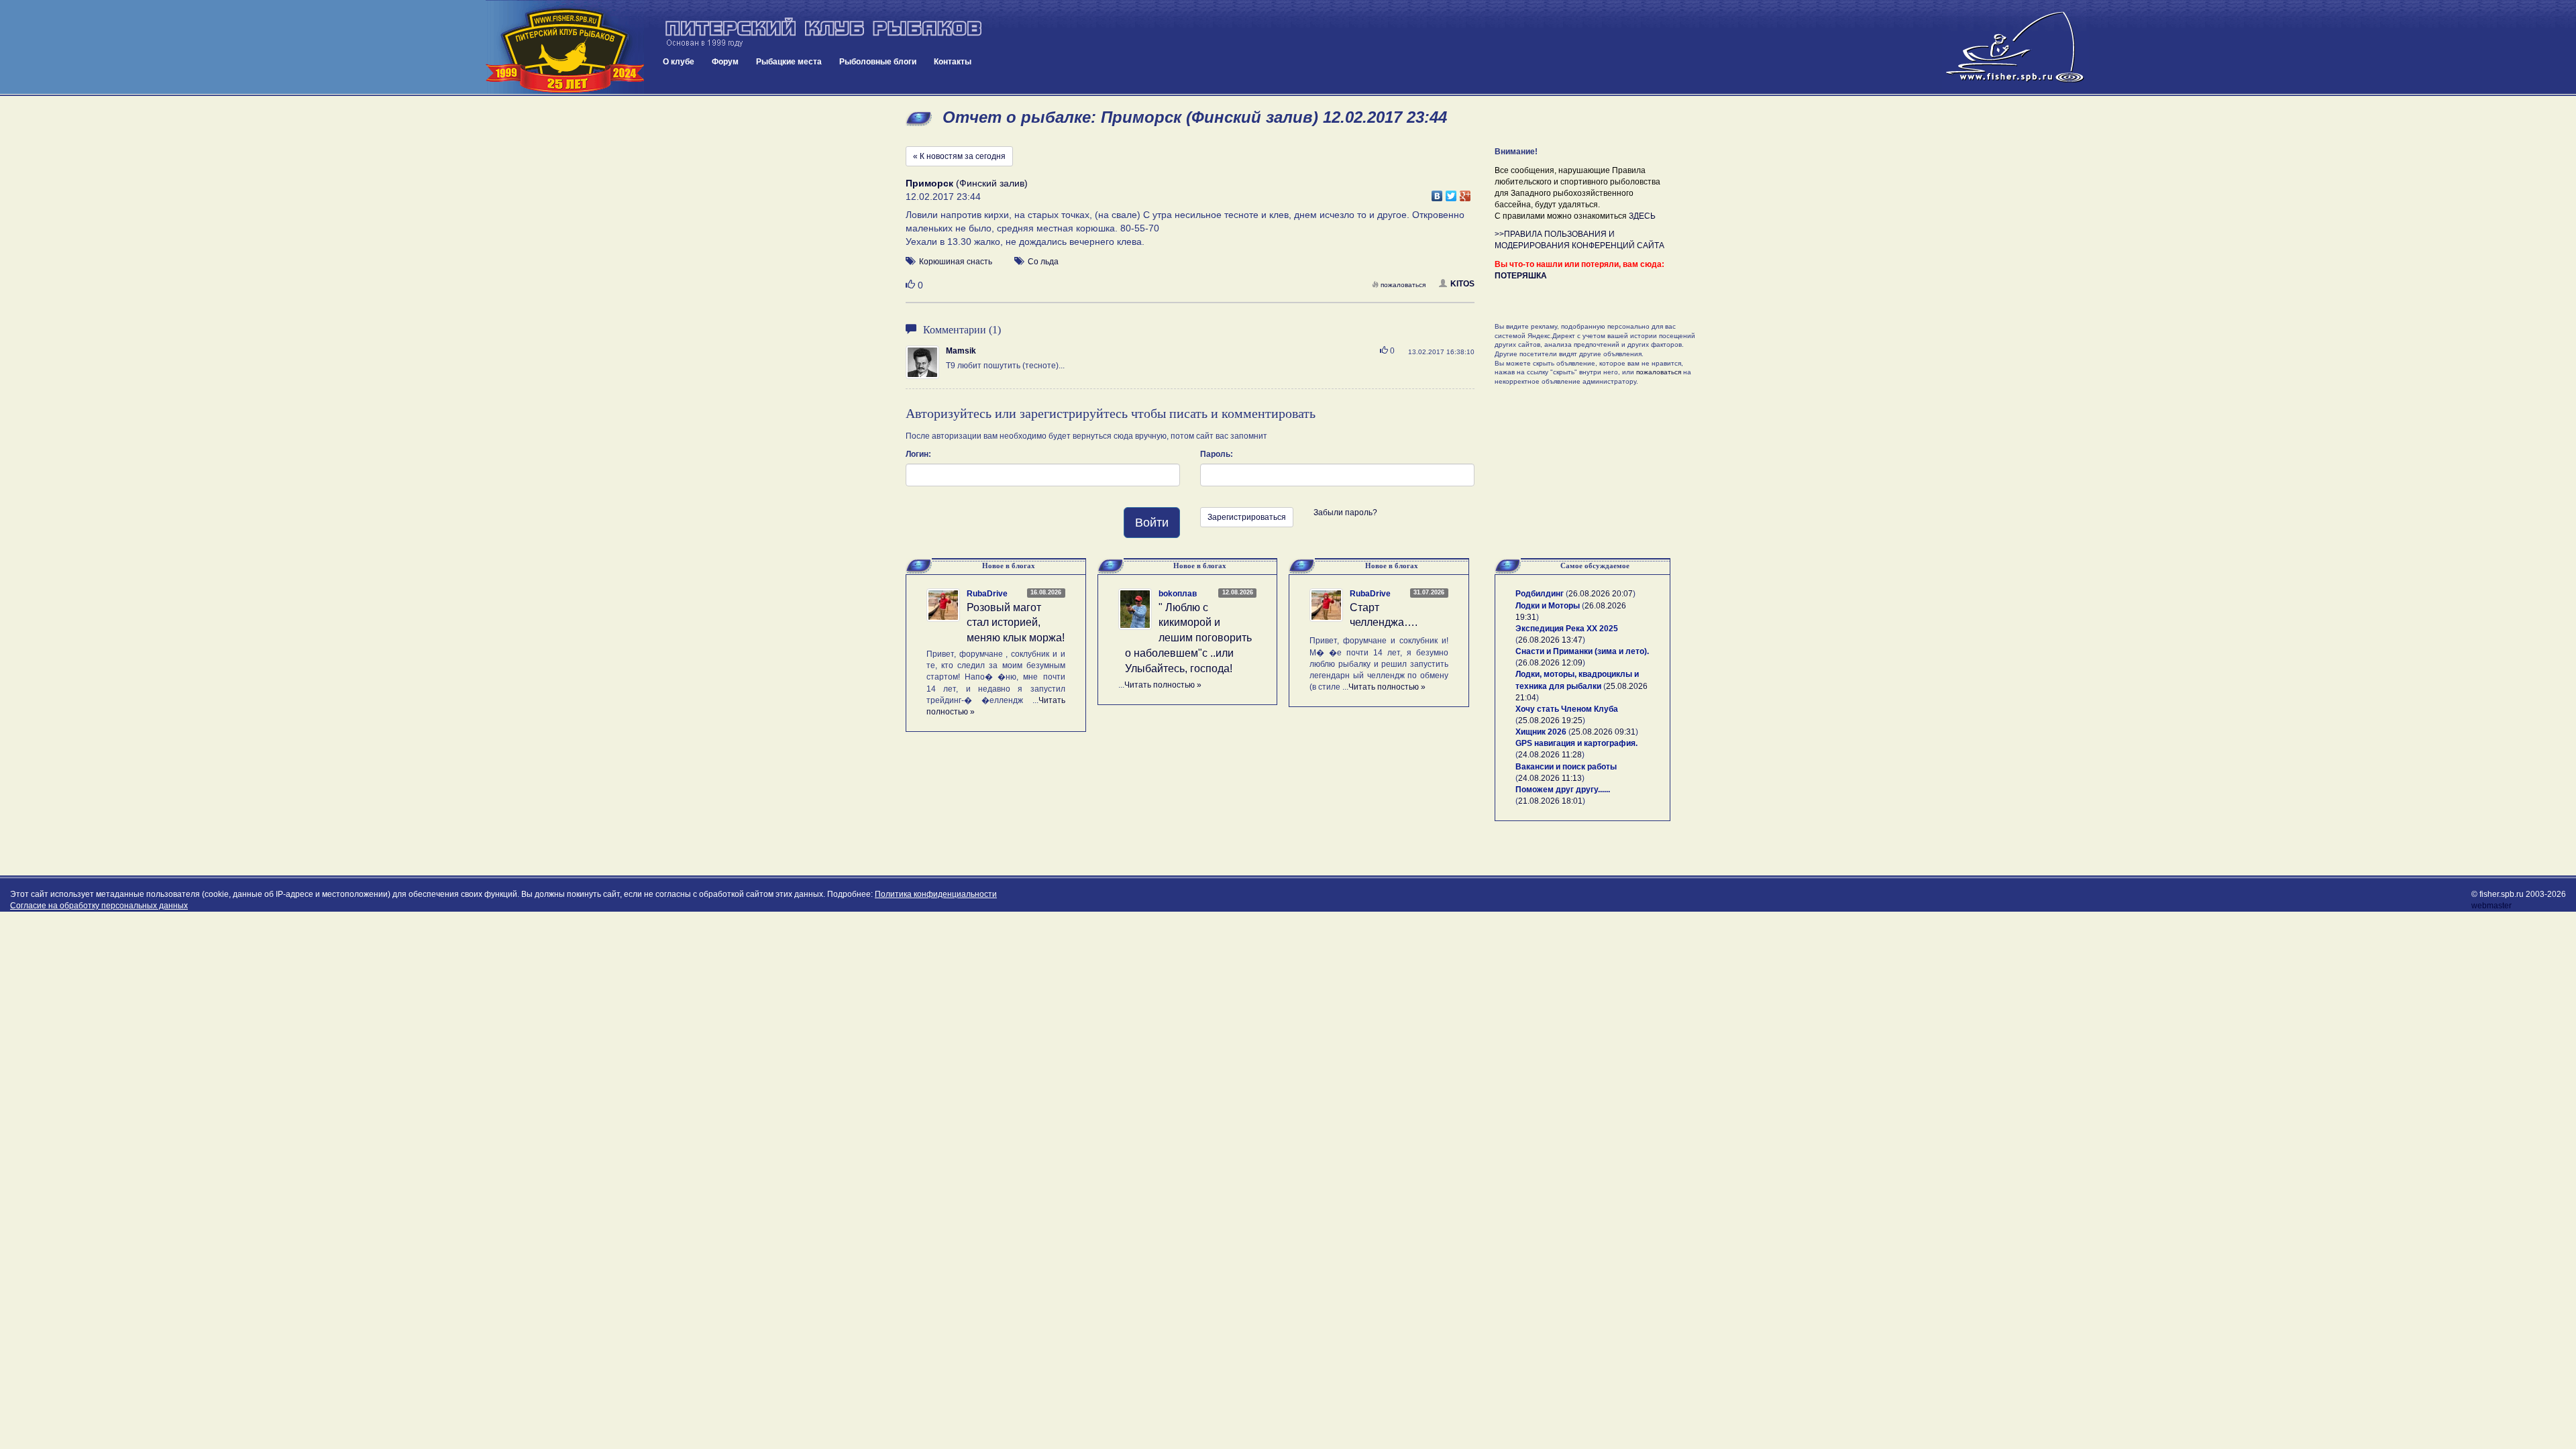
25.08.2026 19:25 (1550, 720)
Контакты (953, 62)
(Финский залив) (967, 183)
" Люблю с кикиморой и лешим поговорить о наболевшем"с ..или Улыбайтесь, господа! (1188, 638)
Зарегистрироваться (1247, 517)
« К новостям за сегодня (959, 156)
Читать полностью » (1163, 685)
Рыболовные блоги (878, 62)
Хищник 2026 (1541, 732)
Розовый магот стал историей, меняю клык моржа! (1016, 623)
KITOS (1462, 284)
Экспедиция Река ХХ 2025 (1567, 629)
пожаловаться (1403, 285)
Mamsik (961, 351)
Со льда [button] (1043, 262)
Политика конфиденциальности (936, 894)
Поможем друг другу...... (1563, 790)
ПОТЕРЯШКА (1521, 276)
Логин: (918, 454)
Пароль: (1217, 454)
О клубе (679, 62)
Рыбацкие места (789, 62)
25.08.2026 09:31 (1603, 732)
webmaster (2491, 906)
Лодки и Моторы (1548, 606)
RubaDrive (987, 594)
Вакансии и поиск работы (1566, 767)
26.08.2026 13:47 (1550, 640)
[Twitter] (1451, 193)
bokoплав (1178, 594)
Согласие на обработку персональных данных (99, 906)
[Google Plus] (1465, 193)
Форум (725, 62)
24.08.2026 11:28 (1550, 755)
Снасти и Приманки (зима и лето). (1582, 651)
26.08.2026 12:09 (1550, 663)
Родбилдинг (1540, 594)
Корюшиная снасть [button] (956, 262)
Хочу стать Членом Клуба (1567, 709)
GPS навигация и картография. (1576, 743)
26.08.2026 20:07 (1601, 594)
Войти (1152, 523)
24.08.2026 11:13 (1550, 778)
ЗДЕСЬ (1642, 216)
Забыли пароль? (1345, 513)
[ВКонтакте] (1437, 193)
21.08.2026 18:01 (1550, 801)
